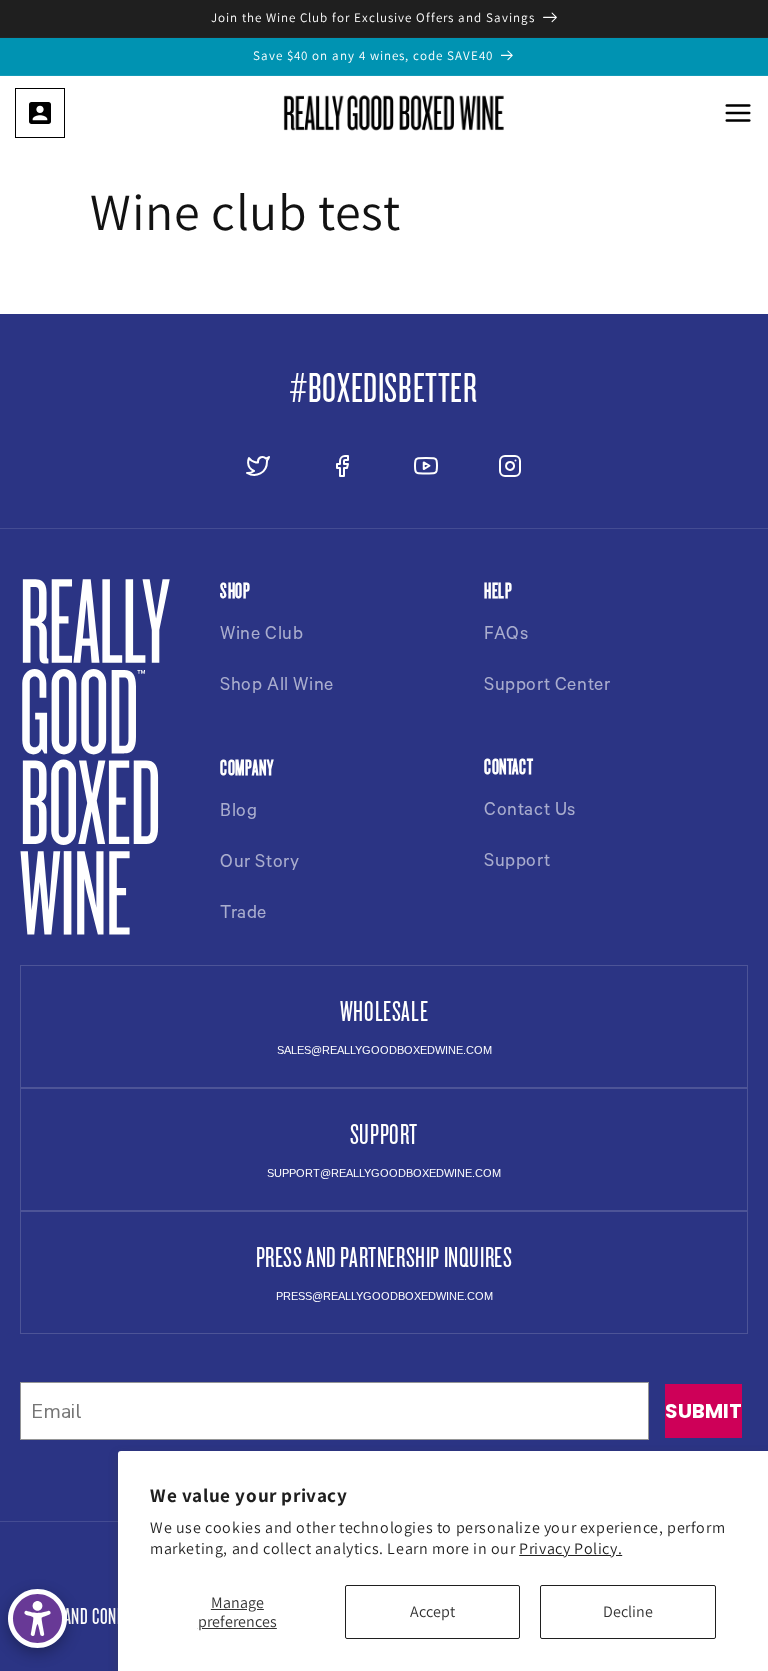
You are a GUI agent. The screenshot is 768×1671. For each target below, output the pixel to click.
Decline (628, 1611)
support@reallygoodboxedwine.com (384, 1173)
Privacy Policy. (570, 1548)
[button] (738, 113)
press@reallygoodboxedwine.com (384, 1296)
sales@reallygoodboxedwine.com (384, 1050)
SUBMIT (703, 1411)
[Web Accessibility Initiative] (37, 1618)
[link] (40, 113)
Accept (432, 1611)
